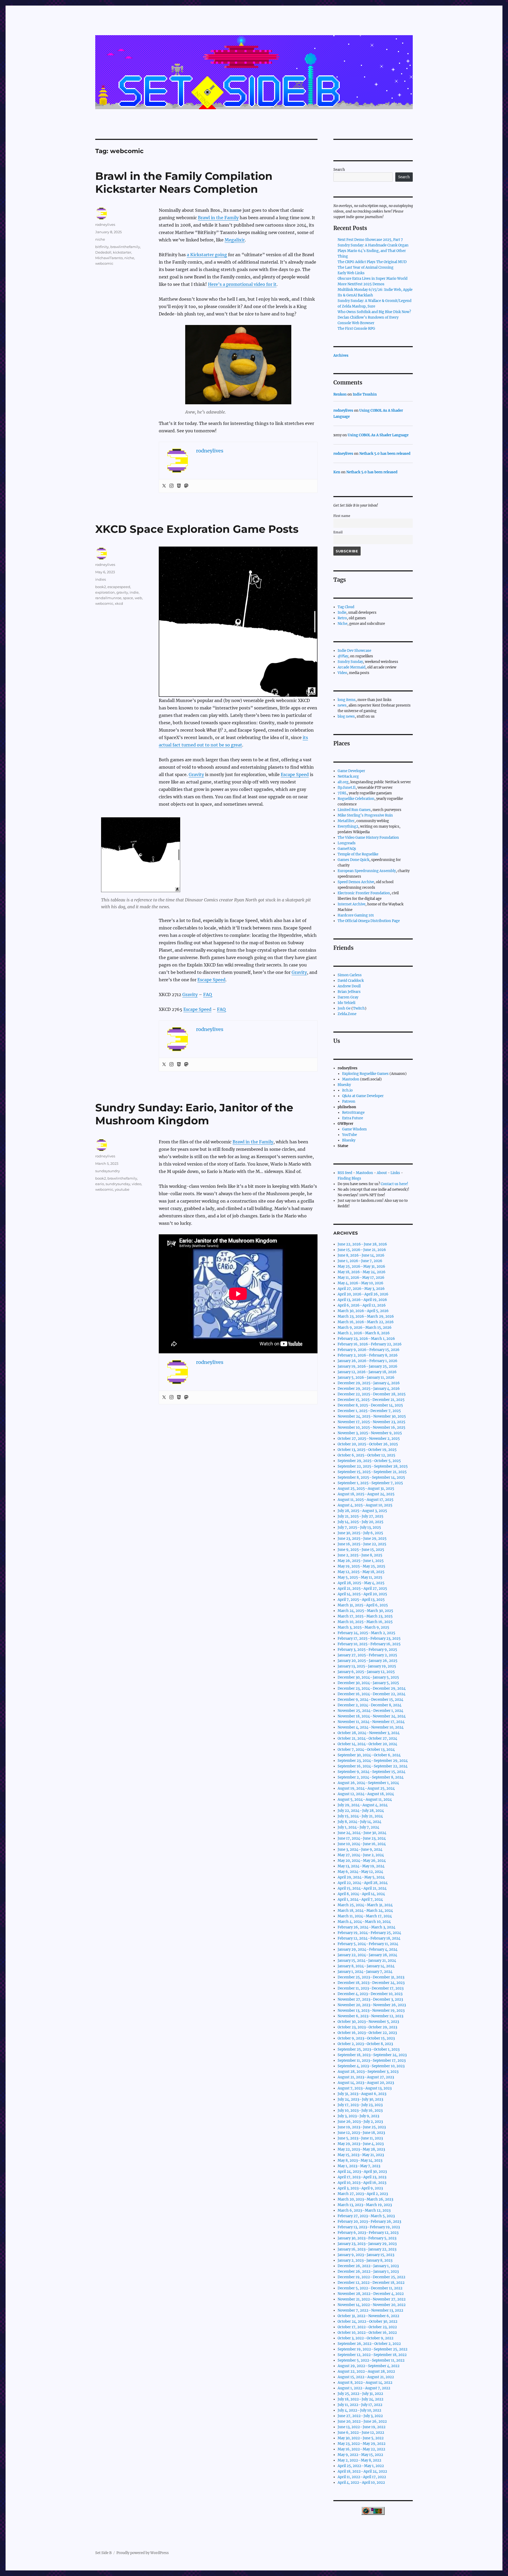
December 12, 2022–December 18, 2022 (371, 2283)
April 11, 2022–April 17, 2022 (362, 2477)
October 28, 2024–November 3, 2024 (369, 1733)
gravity (122, 592)
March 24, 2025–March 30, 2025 (365, 1611)
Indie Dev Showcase (354, 651)
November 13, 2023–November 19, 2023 (371, 2011)
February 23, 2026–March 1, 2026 (366, 1339)
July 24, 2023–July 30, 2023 (360, 2099)
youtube (122, 1189)
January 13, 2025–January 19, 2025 (367, 1666)
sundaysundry (108, 1171)
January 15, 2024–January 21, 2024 (367, 1961)
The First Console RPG (356, 329)
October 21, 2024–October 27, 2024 (367, 1738)
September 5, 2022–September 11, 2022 (371, 2360)
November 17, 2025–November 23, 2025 (371, 1422)
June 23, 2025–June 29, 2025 (362, 1539)
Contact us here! (394, 1184)
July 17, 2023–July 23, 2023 (360, 2105)
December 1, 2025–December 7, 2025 (369, 1411)
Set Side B (103, 2553)
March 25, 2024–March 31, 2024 (365, 1905)
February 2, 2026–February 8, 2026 (368, 1355)
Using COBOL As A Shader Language (378, 435)
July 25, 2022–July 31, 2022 (360, 2394)
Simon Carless (350, 975)
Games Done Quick (353, 860)
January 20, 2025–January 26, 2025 (368, 1661)
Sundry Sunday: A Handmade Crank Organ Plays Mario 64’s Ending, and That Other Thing (373, 251)
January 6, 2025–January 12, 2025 (366, 1672)
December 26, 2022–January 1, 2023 (368, 2266)
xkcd (119, 603)
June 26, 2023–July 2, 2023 (360, 2122)
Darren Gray (348, 997)
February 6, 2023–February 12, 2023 (368, 2233)
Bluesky (344, 1085)
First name (342, 516)
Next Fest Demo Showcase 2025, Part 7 (370, 240)
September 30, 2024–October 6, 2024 (369, 1755)
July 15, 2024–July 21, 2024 (360, 1816)
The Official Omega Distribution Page (369, 921)
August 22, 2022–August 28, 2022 (366, 2371)
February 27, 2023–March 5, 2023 (366, 2216)
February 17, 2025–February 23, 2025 (369, 1638)
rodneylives (105, 224)
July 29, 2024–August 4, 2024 (363, 1805)
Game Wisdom (354, 1129)
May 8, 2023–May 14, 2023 (360, 2160)
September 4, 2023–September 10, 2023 (371, 2066)
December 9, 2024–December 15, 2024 (370, 1700)
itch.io (347, 1090)
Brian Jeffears (349, 992)
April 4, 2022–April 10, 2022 (361, 2483)
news (342, 705)
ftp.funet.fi (347, 788)
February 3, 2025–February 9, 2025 (367, 1650)
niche (100, 239)
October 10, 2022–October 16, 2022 (367, 2333)
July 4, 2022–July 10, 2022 (359, 2410)
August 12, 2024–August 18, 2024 (366, 1794)
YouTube (350, 1135)
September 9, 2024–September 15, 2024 (371, 1772)
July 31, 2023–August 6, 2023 (362, 2094)
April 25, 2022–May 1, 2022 (361, 2466)
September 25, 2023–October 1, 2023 (369, 2049)
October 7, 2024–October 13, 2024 (366, 1750)
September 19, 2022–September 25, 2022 (373, 2349)
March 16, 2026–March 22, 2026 (366, 1322)
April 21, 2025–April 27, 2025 (362, 1589)
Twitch (359, 1008)
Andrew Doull (349, 986)
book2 (101, 587)
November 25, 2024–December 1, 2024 (370, 1711)
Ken (337, 472)
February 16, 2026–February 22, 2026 (370, 1344)
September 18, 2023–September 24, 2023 (372, 2055)
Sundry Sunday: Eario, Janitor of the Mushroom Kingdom (194, 1114)
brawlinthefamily (125, 247)
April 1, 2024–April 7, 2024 (360, 1899)
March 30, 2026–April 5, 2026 (363, 1311)
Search (339, 170)
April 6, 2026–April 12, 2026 (362, 1305)
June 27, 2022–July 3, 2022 (360, 2416)
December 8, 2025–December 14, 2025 (370, 1405)
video (137, 1184)
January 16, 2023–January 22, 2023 (367, 2249)
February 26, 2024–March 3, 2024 (366, 1927)
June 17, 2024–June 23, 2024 (362, 1838)
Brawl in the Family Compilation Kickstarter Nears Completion (184, 182)
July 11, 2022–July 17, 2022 (360, 2405)
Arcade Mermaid (351, 667)
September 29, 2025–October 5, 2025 (369, 1461)
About (382, 1173)
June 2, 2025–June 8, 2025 (360, 1555)
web (138, 598)
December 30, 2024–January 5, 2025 (368, 1677)
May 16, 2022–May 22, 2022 (361, 2449)
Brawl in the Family (218, 218)
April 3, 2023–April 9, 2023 (360, 2188)
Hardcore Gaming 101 (356, 915)
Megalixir (235, 240)
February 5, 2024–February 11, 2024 (368, 1944)
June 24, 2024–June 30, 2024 (362, 1833)
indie (134, 592)
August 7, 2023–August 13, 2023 (365, 2088)
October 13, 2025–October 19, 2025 (367, 1450)
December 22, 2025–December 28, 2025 (372, 1394)
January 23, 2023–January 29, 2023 (367, 2244)
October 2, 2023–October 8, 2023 (365, 2044)
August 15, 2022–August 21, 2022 (366, 2377)
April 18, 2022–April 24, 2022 (362, 2471)
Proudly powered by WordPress (143, 2553)
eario (100, 1184)
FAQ (208, 994)
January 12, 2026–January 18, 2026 (367, 1372)
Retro (342, 618)
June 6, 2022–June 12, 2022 (361, 2433)
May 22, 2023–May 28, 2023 (361, 2149)
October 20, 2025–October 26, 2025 (368, 1444)
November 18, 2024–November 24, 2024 (372, 1716)
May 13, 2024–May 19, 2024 (361, 1866)
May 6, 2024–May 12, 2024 (360, 1872)
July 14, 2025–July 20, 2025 (360, 1522)
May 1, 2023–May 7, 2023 (359, 2166)
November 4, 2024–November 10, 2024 (371, 1727)
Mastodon (351, 1079)
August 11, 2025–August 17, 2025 (366, 1500)
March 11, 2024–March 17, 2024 (365, 1916)
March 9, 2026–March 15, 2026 (365, 1328)
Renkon (340, 394)
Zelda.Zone (347, 1014)
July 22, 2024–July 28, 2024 (361, 1811)
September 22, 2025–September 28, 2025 (373, 1466)
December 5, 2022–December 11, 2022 (370, 2288)
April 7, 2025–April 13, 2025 (361, 1600)
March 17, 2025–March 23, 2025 (365, 1616)
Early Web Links (351, 273)
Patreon (349, 1101)
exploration (105, 592)
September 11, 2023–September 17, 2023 (372, 2061)
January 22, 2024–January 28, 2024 (367, 1955)
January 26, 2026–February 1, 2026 (368, 1361)
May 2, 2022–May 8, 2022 (359, 2460)
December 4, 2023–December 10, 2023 (370, 1994)
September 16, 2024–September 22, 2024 (373, 1766)
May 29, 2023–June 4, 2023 (361, 2144)
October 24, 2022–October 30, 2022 (368, 2321)
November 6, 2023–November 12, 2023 (370, 2016)
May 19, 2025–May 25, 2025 (361, 1566)
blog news (346, 716)
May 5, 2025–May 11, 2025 (360, 1577)
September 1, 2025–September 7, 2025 (370, 1483)
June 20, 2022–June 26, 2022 (362, 2421)
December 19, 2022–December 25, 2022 (371, 2277)
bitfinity (102, 247)
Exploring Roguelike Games (365, 1074)
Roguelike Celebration (356, 799)
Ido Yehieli (346, 1003)
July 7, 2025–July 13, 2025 (359, 1527)
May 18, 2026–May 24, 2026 (362, 1272)
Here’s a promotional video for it (242, 284)
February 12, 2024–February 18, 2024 (369, 1938)
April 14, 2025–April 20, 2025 (362, 1594)
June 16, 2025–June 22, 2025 (362, 1544)
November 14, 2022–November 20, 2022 (372, 2305)
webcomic (104, 263)
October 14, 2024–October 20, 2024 (367, 1744)
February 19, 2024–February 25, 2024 (369, 1933)
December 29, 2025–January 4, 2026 (369, 1383)
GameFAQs (347, 849)
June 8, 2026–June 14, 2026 (361, 1255)
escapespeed (119, 587)
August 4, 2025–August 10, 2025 (365, 1505)
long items (347, 700)
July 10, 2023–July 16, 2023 (360, 2110)
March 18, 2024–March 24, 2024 (365, 1911)
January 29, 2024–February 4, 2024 (368, 1949)
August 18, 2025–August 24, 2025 (366, 1494)
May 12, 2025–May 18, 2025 (361, 1572)
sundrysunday (118, 1184)
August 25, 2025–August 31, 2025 (366, 1489)
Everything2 (348, 826)
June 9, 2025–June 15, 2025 (361, 1550)
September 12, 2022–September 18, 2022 (372, 2355)
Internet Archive (351, 904)
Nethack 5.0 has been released (385, 454)
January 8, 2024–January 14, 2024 (366, 1966)
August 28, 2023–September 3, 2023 (368, 2072)
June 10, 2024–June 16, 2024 (362, 1844)
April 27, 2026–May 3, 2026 (361, 1289)
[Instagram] (171, 486)
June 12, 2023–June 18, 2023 (361, 2133)
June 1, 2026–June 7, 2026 (360, 1261)
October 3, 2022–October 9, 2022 (366, 2338)
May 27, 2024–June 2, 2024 (361, 1855)
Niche (343, 624)
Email (338, 532)
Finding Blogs (349, 1178)
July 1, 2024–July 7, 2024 (358, 1827)
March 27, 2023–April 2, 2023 (363, 2194)
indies (101, 579)
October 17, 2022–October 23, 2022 (367, 2327)
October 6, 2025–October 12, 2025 (366, 1455)
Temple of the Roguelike (358, 854)
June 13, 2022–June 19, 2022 (362, 2427)
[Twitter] (164, 486)
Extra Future (353, 1118)
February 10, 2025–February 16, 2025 (369, 1644)
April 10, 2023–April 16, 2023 (362, 2183)
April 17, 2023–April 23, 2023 (362, 2177)
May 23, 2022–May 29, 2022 (362, 2444)
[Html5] (179, 486)
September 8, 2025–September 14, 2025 (371, 1477)
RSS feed (345, 1173)
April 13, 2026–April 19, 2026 (362, 1300)
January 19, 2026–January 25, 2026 (368, 1366)
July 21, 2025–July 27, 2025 (360, 1516)
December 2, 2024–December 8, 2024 (369, 1705)
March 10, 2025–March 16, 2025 (365, 1622)
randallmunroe (108, 598)
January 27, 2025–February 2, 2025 (367, 1655)
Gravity (196, 774)
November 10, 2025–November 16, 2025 (371, 1427)
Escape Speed (295, 774)
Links (395, 1173)
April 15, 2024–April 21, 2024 (362, 1888)
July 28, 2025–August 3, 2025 (362, 1511)
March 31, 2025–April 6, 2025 (363, 1605)
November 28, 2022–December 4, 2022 (371, 2294)
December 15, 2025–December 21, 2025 (371, 1400)
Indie (342, 613)
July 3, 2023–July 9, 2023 (358, 2116)
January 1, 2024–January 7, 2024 (365, 1972)
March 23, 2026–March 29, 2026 (366, 1316)
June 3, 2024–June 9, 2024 (360, 1850)
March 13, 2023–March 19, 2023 (365, 2205)
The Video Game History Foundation (368, 838)
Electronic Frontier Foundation (364, 893)
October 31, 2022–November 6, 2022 (368, 2316)
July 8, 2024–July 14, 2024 (359, 1822)
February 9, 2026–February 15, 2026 (369, 1350)
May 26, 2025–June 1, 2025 (361, 1561)
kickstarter (122, 252)
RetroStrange (353, 1113)
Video (342, 673)
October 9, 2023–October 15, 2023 (366, 2038)
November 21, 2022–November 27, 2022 (372, 2299)
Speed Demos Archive (356, 882)
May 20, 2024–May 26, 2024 (362, 1861)
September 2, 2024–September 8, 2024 (371, 1777)
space (128, 598)
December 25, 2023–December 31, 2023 (371, 1977)
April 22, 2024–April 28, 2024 (363, 1883)
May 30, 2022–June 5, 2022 (361, 2438)
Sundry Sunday (350, 662)
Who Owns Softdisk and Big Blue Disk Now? (374, 312)
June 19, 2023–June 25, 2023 (362, 2127)
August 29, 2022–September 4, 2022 (369, 2366)
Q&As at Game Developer (363, 1096)
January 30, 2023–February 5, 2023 (367, 2238)
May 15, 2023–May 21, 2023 (361, 2155)
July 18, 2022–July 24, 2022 (360, 2399)
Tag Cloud (346, 607)
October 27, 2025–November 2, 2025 (369, 1439)
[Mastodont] (186, 486)
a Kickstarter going (207, 255)
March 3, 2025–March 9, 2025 (363, 1627)
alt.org (343, 782)
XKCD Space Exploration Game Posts (197, 529)
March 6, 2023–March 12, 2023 (364, 2210)
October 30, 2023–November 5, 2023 (368, 2022)
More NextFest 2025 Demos (361, 284)
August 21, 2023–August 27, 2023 (366, 2077)
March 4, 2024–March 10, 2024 (364, 1922)
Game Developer (351, 771)
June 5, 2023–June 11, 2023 (360, 2138)
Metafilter (346, 821)
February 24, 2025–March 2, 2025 (366, 1633)
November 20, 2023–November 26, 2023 (372, 2005)
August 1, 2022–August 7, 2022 (364, 2388)
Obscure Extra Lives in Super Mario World (373, 279)
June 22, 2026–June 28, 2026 (362, 1244)
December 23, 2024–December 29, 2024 (372, 1688)
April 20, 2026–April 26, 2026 (363, 1294)
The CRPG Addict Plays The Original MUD (372, 262)
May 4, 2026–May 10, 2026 (360, 1283)
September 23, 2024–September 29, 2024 (373, 1761)
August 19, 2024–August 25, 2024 (366, 1788)
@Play (343, 656)
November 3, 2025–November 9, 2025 (370, 1433)
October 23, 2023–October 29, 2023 (367, 2027)
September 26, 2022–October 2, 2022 (369, 2344)
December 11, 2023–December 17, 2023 (371, 1988)
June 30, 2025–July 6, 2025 (360, 1533)
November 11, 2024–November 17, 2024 (371, 1722)
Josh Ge (344, 1008)
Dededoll (103, 252)
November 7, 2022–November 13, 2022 (370, 2310)
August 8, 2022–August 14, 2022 (365, 2383)
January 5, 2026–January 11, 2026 (366, 1378)
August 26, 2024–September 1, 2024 (368, 1783)
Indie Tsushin (365, 394)
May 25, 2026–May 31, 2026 (361, 1266)
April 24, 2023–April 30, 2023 (362, 2172)
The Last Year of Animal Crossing (366, 267)
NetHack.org (348, 776)
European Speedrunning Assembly (367, 871)
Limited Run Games (354, 810)
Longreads (347, 843)
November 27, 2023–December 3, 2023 (370, 1999)
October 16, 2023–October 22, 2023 (367, 2033)
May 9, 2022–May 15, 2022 (360, 2455)
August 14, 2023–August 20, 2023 (366, 2083)
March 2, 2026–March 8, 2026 (364, 1333)
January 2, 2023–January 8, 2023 (365, 2260)
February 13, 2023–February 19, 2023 (369, 2227)
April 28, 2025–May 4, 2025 (361, 1583)
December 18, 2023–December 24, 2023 (371, 1983)
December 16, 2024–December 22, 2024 (371, 1694)
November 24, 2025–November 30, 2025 (372, 1416)
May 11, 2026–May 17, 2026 (361, 1278)
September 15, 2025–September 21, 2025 (372, 1472)
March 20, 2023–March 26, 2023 (365, 2199)
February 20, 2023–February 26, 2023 (369, 2222)
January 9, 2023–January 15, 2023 (366, 2255)
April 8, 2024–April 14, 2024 (361, 1894)
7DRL (342, 793)
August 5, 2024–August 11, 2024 (365, 1800)
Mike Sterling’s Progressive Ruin (365, 815)
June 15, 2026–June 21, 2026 (362, 1250)
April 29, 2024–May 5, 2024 (361, 1877)
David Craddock (351, 981)
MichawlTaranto (109, 258)
